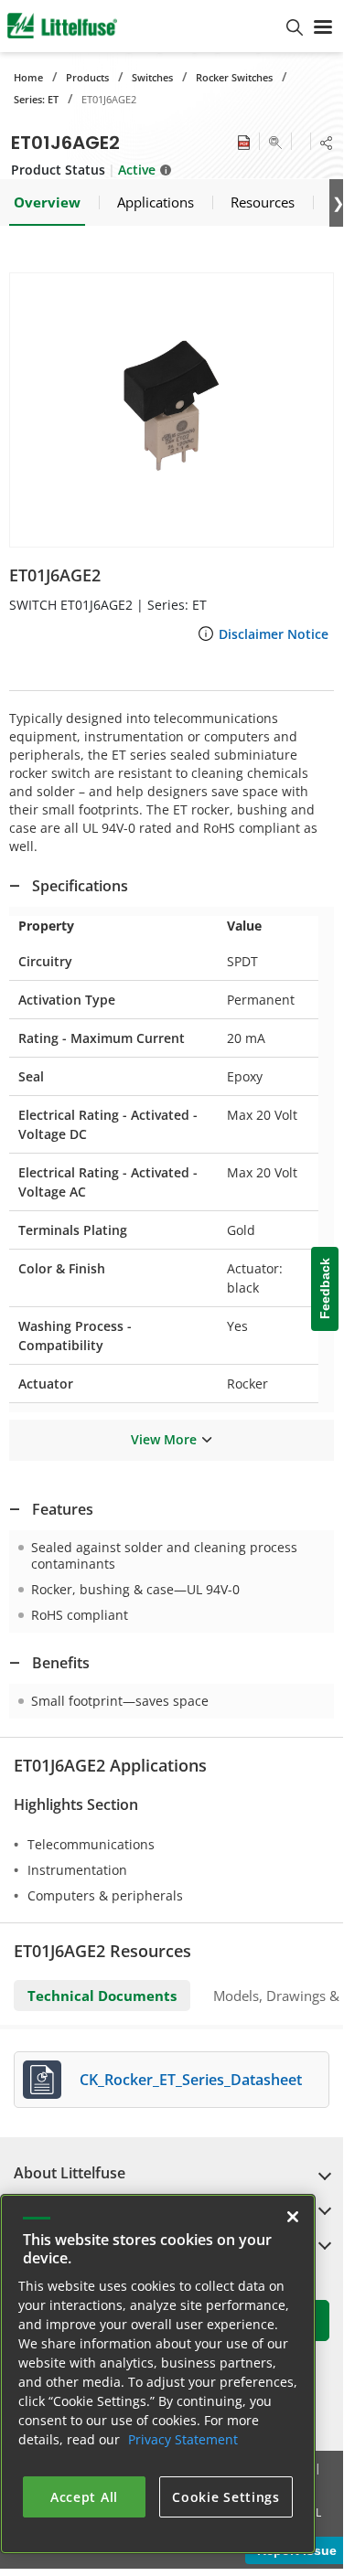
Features (63, 1509)
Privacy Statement (183, 2439)
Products (87, 77)
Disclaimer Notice (274, 634)
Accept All (84, 2497)
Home (28, 77)
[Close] (293, 2217)
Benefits (61, 1663)
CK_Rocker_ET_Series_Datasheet (191, 2080)
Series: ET (36, 99)
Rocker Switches (234, 77)
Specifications (80, 886)
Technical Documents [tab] (102, 1996)
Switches (152, 77)
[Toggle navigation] (323, 26)
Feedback (325, 1289)
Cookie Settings (226, 2497)
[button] (172, 410)
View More (164, 1439)
